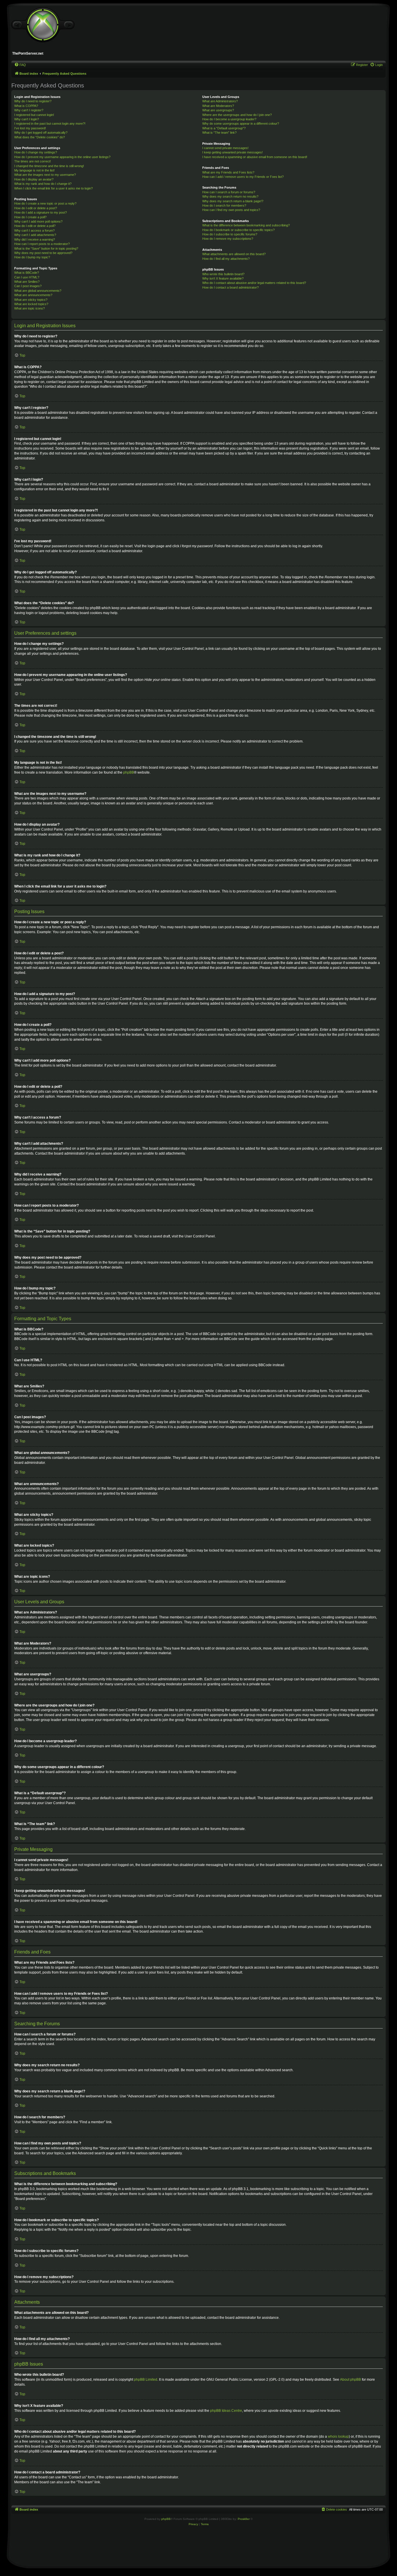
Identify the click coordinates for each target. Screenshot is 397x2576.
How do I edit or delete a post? (36, 208)
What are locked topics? (31, 304)
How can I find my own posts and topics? (231, 210)
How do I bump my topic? (32, 257)
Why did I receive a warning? (35, 239)
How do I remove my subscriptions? (228, 239)
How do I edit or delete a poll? (35, 226)
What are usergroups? (218, 110)
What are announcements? (33, 295)
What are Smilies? (27, 282)
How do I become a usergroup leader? (229, 119)
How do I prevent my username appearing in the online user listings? (62, 157)
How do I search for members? (224, 205)
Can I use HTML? (27, 277)
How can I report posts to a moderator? (42, 244)
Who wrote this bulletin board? (223, 274)
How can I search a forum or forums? (229, 192)
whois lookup (338, 2437)
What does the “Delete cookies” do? (40, 137)
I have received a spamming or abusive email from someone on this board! (255, 157)
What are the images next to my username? (45, 175)
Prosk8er (244, 2519)
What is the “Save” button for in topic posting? (46, 248)
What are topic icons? (29, 308)
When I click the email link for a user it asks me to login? (53, 188)
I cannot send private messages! (225, 148)
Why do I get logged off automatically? (41, 133)
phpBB (129, 772)
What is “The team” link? (219, 133)
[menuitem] (20, 65)
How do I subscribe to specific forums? (230, 234)
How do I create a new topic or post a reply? (45, 203)
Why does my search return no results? (230, 196)
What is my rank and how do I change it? (43, 184)
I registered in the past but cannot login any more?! (50, 124)
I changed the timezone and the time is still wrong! (49, 166)
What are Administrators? (220, 101)
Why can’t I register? (29, 110)
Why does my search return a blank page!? (233, 201)
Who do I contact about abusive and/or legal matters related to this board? (254, 283)
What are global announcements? (38, 291)
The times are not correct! (33, 161)
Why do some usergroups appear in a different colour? (241, 124)
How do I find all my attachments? (226, 259)
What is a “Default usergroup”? (224, 128)
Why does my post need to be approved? (43, 253)
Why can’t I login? (27, 119)
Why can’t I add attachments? (35, 235)
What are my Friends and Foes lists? (228, 172)
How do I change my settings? (36, 152)
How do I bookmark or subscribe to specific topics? (238, 230)
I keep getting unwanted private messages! (233, 152)
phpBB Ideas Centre (226, 2411)
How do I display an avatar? (34, 179)
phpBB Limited (146, 2380)
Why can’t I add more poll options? (38, 221)
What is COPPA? (26, 106)
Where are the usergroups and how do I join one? (237, 115)
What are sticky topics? (31, 300)
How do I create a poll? (30, 217)
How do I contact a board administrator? (230, 287)
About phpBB (350, 2380)
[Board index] (43, 25)
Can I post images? (28, 286)
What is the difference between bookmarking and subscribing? (246, 225)
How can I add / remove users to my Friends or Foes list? (243, 177)
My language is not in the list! (34, 170)
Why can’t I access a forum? (34, 230)
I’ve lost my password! (30, 128)
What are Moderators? (218, 106)
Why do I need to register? (33, 101)
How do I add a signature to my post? (41, 212)
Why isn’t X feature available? (223, 278)
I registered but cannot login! (34, 115)
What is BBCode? (27, 273)
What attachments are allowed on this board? (234, 254)
